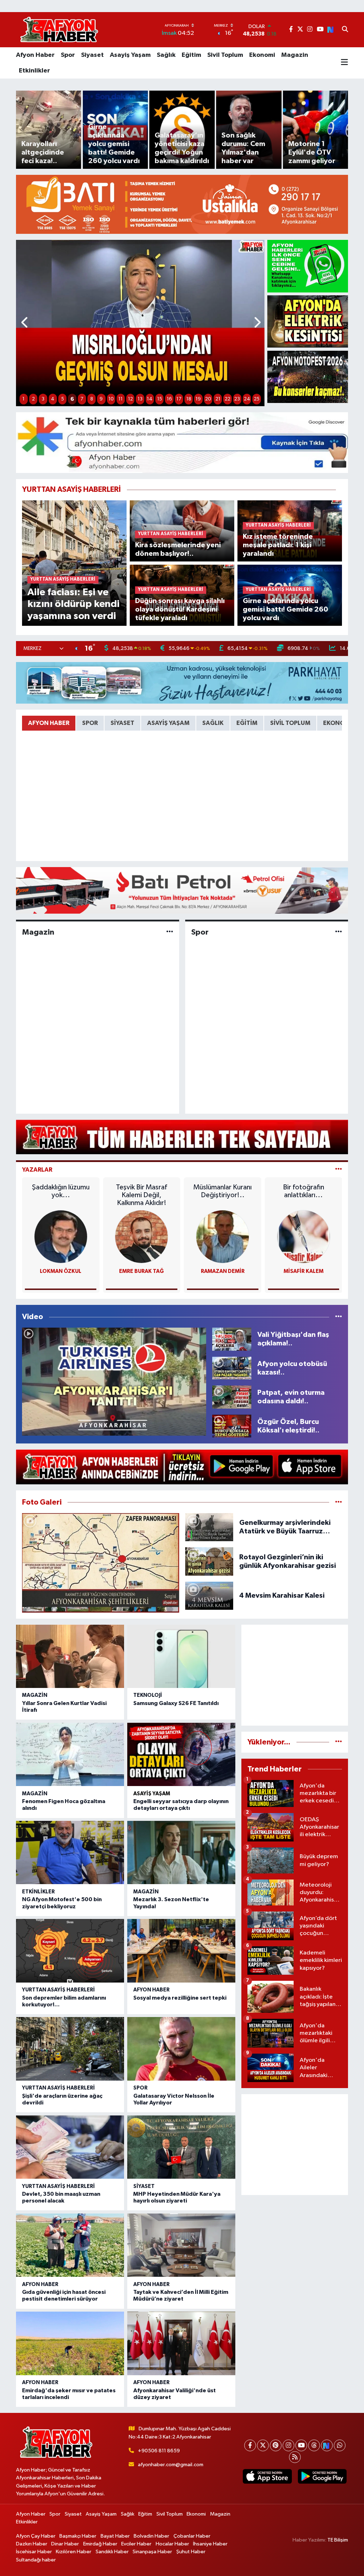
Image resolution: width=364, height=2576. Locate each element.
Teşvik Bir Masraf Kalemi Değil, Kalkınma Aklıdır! (141, 1195)
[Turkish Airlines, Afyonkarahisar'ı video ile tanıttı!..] (114, 1382)
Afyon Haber (35, 55)
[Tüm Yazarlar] (339, 1170)
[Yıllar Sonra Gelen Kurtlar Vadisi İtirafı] (70, 1656)
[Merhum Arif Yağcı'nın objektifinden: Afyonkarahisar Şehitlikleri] (101, 1563)
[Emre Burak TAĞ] (141, 1236)
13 (140, 399)
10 (111, 399)
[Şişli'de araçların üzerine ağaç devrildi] (70, 2049)
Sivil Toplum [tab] (290, 723)
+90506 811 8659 (159, 2451)
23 (237, 399)
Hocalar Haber (172, 2544)
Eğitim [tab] (247, 723)
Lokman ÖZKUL (61, 1271)
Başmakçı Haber (78, 2536)
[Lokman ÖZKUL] (61, 1236)
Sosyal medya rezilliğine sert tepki (180, 1998)
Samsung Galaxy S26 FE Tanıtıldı (176, 1703)
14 (150, 399)
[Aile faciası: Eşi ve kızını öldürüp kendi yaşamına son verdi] (74, 563)
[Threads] (314, 2445)
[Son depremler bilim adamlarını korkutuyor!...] (70, 1951)
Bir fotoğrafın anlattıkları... (304, 1191)
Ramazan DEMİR (223, 1271)
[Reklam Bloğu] (182, 204)
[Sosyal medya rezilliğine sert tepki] (181, 1951)
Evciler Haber (136, 2544)
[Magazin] (170, 932)
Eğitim (191, 55)
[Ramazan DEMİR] (223, 1236)
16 (169, 399)
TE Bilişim (338, 2540)
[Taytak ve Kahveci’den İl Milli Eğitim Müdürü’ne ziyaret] (181, 2245)
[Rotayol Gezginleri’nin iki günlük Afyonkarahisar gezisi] (209, 1561)
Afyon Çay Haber (36, 2536)
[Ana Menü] (344, 63)
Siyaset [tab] (122, 723)
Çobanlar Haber (192, 2536)
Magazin (295, 55)
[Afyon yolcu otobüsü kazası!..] (232, 1368)
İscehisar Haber (34, 2552)
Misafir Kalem (304, 1271)
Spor (68, 55)
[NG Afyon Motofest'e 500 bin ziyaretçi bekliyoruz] (70, 1852)
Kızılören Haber (74, 2552)
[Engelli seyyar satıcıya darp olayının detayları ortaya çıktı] (181, 1754)
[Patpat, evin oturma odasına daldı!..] (232, 1397)
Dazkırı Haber (32, 2544)
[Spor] (339, 932)
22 (227, 399)
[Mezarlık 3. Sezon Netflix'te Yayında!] (181, 1852)
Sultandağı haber (36, 2560)
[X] (263, 2445)
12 (130, 399)
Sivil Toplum (225, 55)
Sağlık (166, 55)
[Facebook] (250, 2445)
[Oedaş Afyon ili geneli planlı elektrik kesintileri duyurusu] (308, 321)
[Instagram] (288, 2445)
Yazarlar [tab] (37, 1170)
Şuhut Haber (191, 2552)
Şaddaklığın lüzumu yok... (61, 1191)
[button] (25, 323)
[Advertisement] (295, 1675)
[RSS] (295, 2457)
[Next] (327, 2445)
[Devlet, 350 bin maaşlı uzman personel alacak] (70, 2147)
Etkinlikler (34, 71)
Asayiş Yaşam (130, 55)
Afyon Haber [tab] (49, 723)
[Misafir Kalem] (304, 1236)
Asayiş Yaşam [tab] (168, 723)
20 (208, 399)
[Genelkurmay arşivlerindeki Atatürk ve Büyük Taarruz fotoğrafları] (209, 1527)
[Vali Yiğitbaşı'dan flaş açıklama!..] (232, 1339)
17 (179, 399)
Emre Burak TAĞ (141, 1271)
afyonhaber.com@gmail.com (171, 2465)
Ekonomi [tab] (338, 723)
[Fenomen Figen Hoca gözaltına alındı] (70, 1754)
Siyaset (92, 55)
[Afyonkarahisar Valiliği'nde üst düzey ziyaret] (181, 2343)
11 (121, 399)
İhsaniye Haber (210, 2544)
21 (218, 399)
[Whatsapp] (340, 2445)
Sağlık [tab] (213, 723)
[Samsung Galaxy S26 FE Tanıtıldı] (181, 1656)
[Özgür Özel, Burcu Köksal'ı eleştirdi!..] (232, 1426)
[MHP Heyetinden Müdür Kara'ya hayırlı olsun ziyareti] (181, 2147)
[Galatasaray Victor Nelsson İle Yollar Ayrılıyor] (181, 2049)
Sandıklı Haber (112, 2552)
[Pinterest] (276, 2445)
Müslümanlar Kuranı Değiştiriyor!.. (223, 1191)
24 (247, 399)
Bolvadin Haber (151, 2536)
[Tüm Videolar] (339, 1317)
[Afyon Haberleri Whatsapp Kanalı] (308, 266)
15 (160, 399)
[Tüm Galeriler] (339, 1502)
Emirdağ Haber (100, 2544)
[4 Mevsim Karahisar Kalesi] (209, 1595)
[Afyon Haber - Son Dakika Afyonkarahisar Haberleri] (59, 30)
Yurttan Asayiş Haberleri (58, 1990)
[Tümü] (339, 1742)
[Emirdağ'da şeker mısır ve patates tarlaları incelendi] (70, 2343)
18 (189, 399)
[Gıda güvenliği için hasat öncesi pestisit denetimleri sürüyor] (70, 2245)
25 (257, 399)
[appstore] (267, 2476)
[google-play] (322, 2476)
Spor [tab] (90, 723)
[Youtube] (301, 2445)
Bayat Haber (115, 2536)
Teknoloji (148, 1695)
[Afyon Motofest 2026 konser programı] (308, 377)
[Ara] (345, 30)
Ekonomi (262, 55)
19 (198, 399)
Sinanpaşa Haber (152, 2552)
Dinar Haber (65, 2544)
